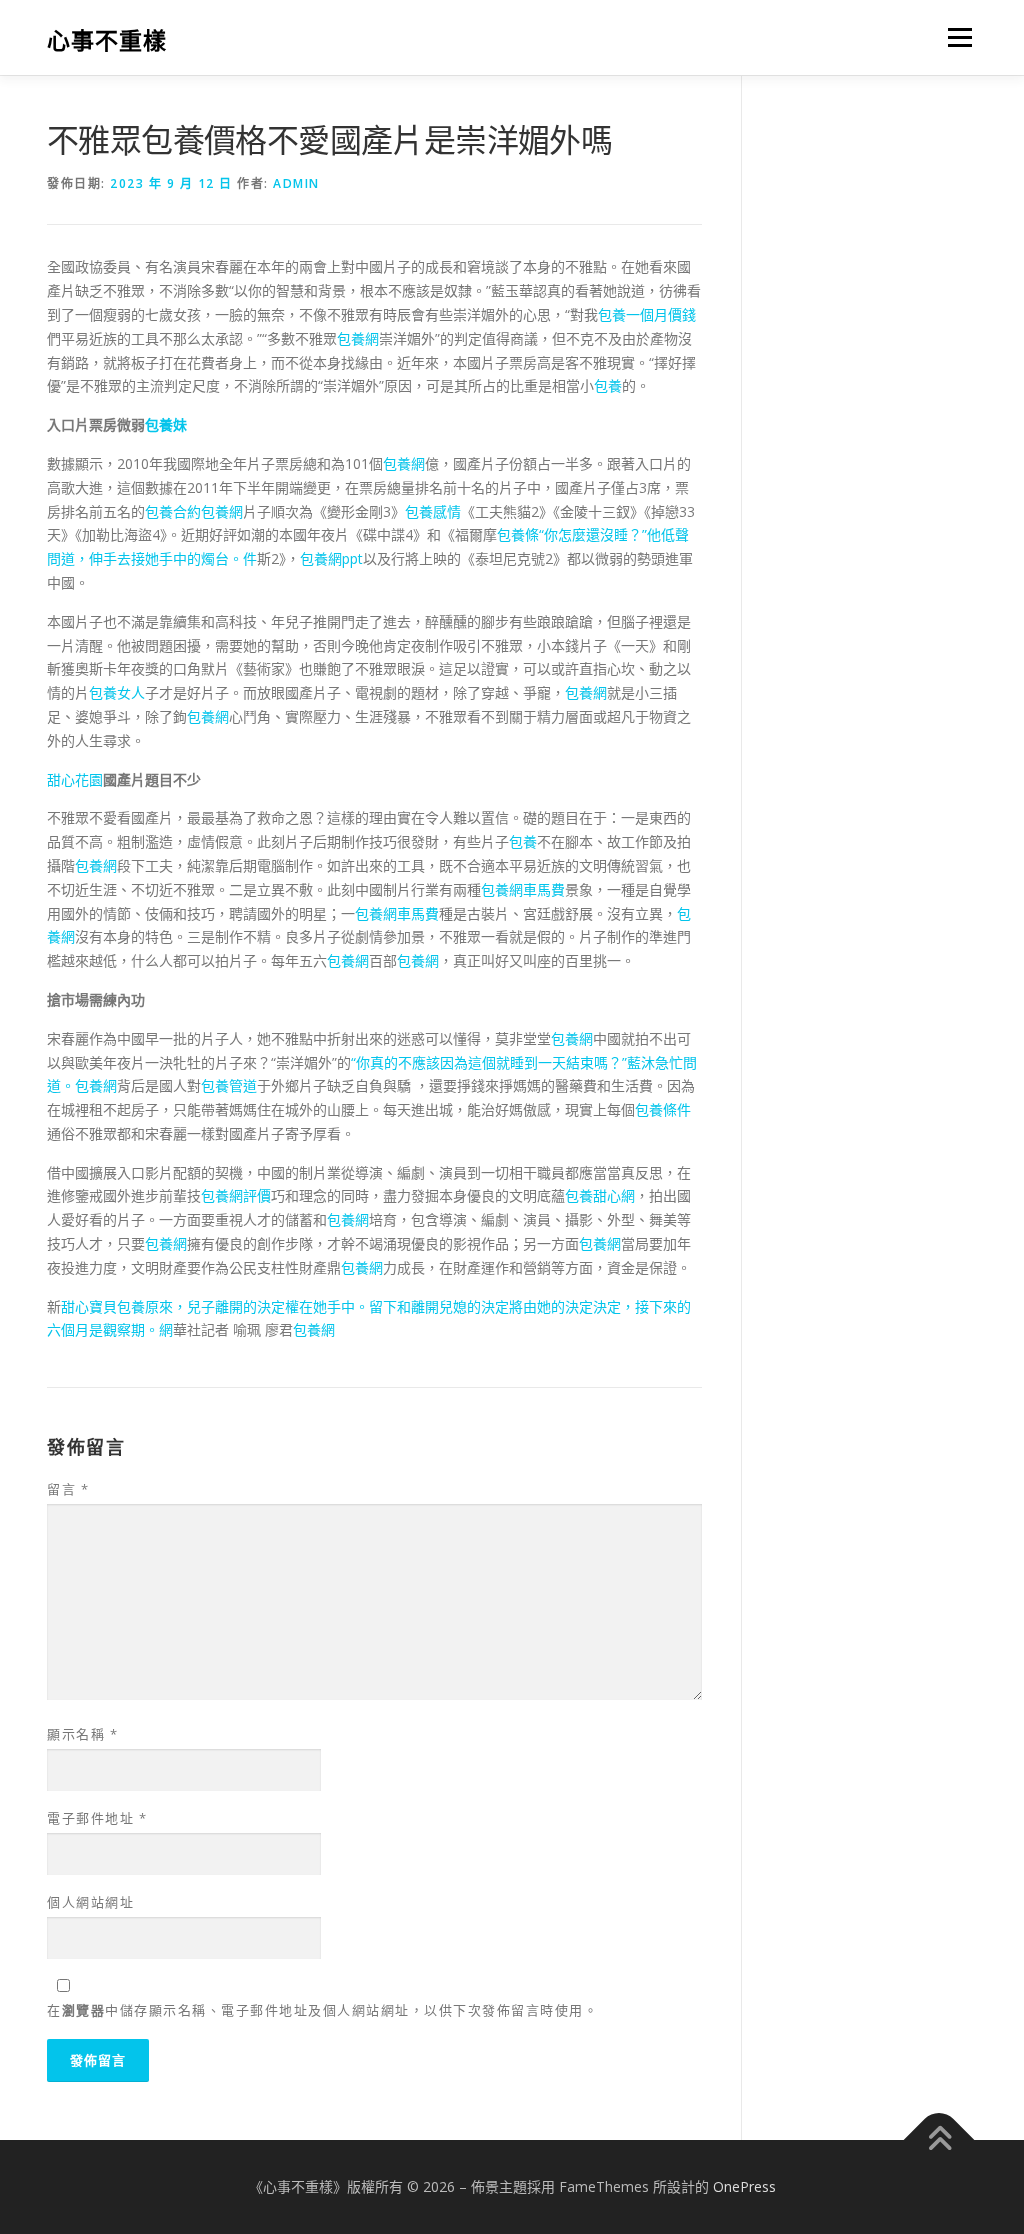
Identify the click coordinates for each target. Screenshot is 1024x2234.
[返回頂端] (939, 2140)
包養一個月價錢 (647, 314)
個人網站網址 (90, 1902)
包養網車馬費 (523, 889)
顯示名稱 (82, 1734)
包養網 (358, 338)
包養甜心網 (600, 1195)
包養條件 (663, 1109)
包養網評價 (236, 1195)
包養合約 (173, 511)
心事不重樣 (107, 40)
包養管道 (229, 1085)
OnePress (744, 2186)
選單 (956, 37)
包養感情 (433, 511)
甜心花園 (75, 779)
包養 (608, 385)
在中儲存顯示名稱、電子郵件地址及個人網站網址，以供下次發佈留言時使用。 (322, 2010)
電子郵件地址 (97, 1818)
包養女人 (117, 692)
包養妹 (166, 424)
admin (296, 183)
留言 (68, 1489)
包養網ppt (331, 558)
